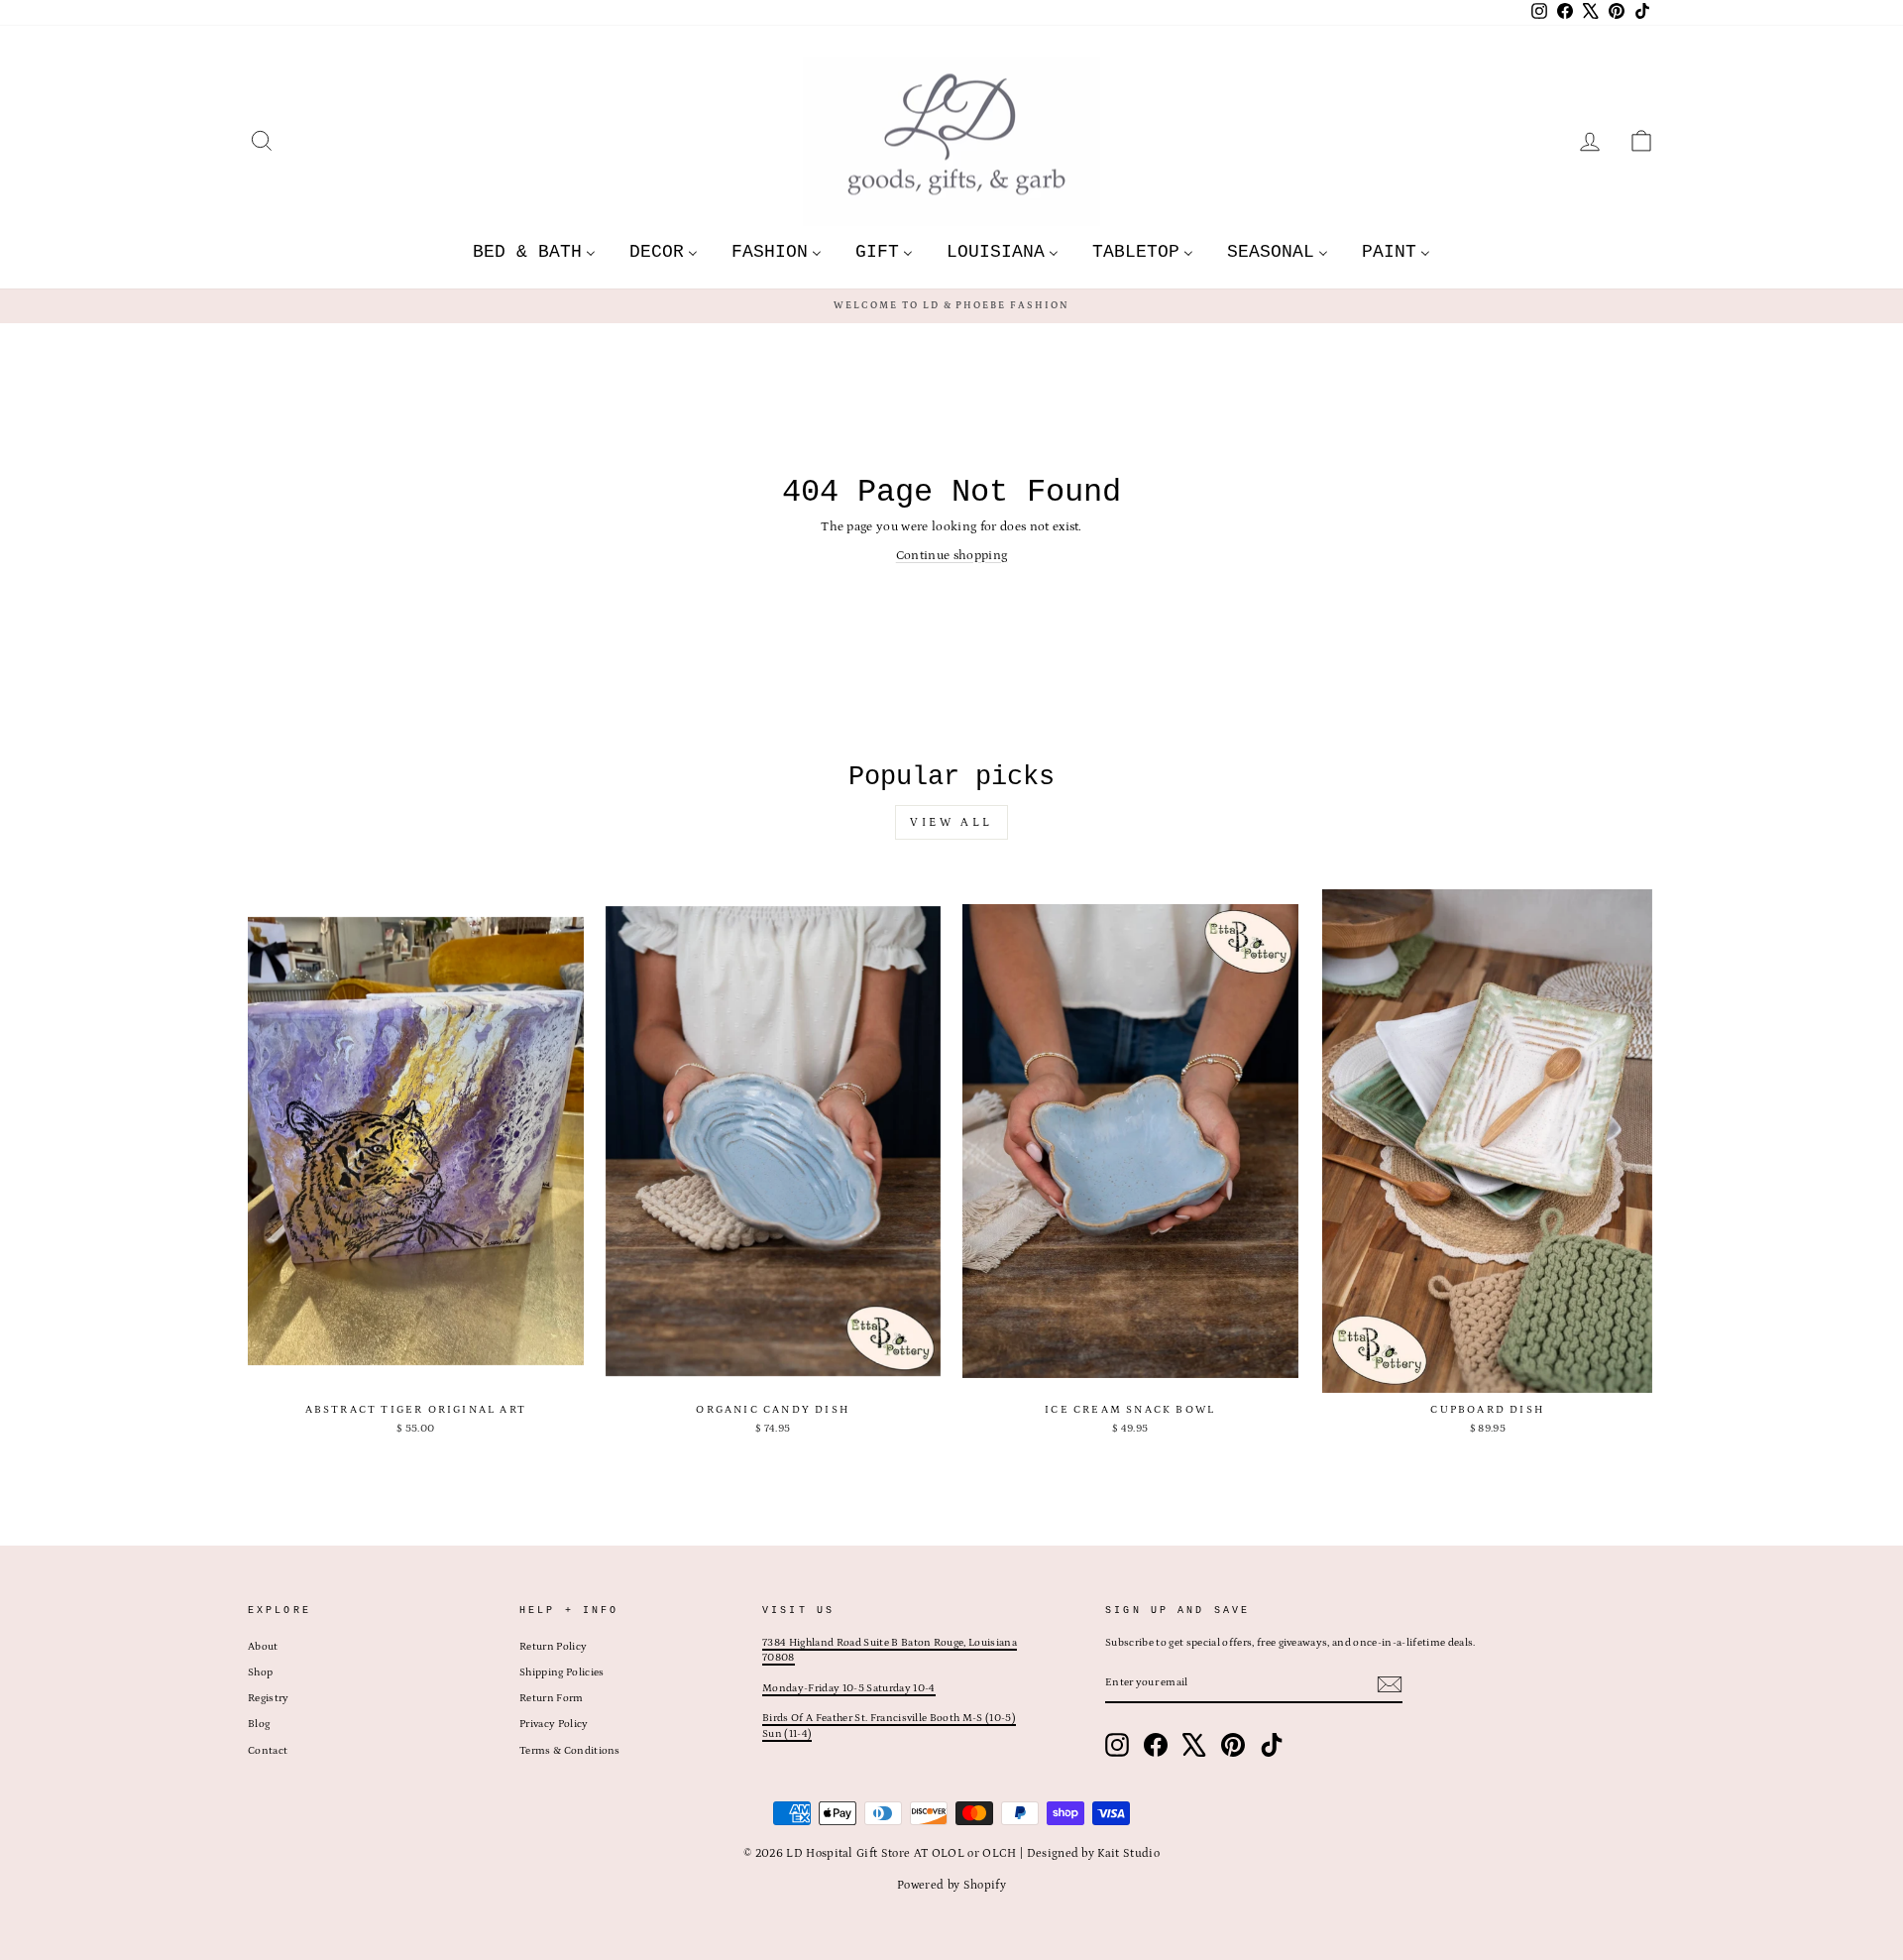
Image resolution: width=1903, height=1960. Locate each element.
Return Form (552, 1698)
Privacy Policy (554, 1724)
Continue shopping (952, 556)
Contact (268, 1751)
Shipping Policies (562, 1672)
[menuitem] (534, 251)
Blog (259, 1724)
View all (951, 822)
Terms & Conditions (570, 1751)
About (263, 1647)
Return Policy (553, 1647)
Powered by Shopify (951, 1885)
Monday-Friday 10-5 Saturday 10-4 (848, 1688)
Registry (269, 1698)
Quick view (415, 1371)
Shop (260, 1672)
